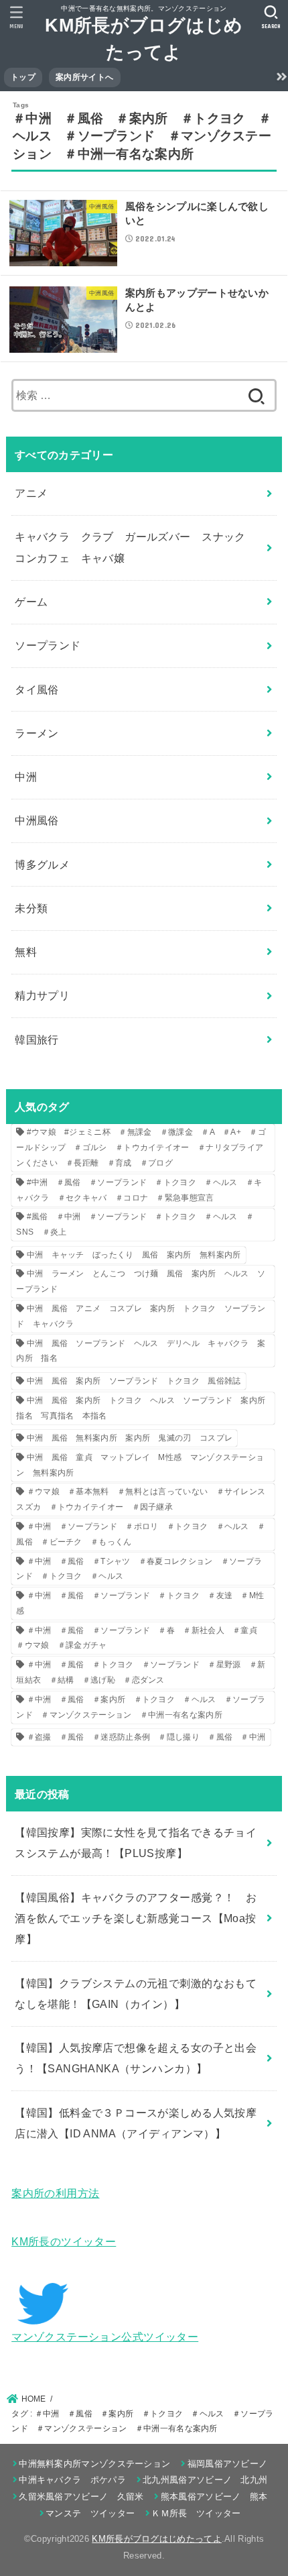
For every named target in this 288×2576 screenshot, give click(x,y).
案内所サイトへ (84, 77)
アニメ (31, 493)
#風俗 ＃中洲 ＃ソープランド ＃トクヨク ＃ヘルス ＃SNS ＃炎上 (135, 1224)
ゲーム (31, 602)
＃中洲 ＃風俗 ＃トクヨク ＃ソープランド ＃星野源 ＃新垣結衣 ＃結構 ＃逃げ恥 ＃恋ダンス (141, 1672)
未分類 (31, 908)
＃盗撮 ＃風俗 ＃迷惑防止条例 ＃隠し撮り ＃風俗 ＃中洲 (146, 1737)
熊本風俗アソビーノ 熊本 (214, 2497)
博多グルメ (42, 864)
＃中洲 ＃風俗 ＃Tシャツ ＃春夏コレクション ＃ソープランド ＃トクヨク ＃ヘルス (139, 1569)
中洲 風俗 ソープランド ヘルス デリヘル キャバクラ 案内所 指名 (141, 1351)
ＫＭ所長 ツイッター (196, 2513)
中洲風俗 (37, 820)
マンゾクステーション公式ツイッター (105, 2337)
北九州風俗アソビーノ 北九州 (205, 2480)
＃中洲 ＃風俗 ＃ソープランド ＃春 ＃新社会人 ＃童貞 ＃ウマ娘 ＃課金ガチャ (141, 1638)
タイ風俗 (37, 689)
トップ (23, 77)
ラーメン (37, 733)
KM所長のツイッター (64, 2241)
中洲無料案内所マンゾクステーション (94, 2464)
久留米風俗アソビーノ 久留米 (81, 2497)
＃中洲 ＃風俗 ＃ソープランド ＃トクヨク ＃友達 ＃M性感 (140, 1603)
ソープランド (48, 645)
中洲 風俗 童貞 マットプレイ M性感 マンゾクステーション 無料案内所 (140, 1465)
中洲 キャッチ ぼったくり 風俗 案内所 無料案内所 (134, 1255)
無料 (26, 952)
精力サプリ (42, 995)
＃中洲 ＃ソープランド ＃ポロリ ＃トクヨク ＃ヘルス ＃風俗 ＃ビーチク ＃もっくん (141, 1534)
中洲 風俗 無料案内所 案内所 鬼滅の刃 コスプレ (130, 1438)
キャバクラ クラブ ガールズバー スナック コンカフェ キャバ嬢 (136, 547)
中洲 (26, 777)
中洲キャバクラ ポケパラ (72, 2480)
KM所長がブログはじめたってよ (157, 2539)
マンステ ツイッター (90, 2513)
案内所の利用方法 (55, 2193)
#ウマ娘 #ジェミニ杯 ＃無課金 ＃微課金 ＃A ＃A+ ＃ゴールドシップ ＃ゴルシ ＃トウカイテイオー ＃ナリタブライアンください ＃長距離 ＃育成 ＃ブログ (141, 1147)
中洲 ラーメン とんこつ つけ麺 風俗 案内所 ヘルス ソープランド (141, 1281)
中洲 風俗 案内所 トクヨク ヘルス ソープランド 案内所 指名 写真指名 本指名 (145, 1408)
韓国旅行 (37, 1040)
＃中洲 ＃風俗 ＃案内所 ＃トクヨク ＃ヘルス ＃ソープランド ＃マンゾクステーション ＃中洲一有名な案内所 (141, 1707)
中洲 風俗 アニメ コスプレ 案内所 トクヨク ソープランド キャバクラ (141, 1316)
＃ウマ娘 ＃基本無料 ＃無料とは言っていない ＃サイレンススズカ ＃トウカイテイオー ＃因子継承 (141, 1499)
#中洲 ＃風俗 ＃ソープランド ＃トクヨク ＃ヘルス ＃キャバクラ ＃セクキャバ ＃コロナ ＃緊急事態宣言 (139, 1190)
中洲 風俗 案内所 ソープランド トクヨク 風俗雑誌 (134, 1381)
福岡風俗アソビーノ (227, 2464)
